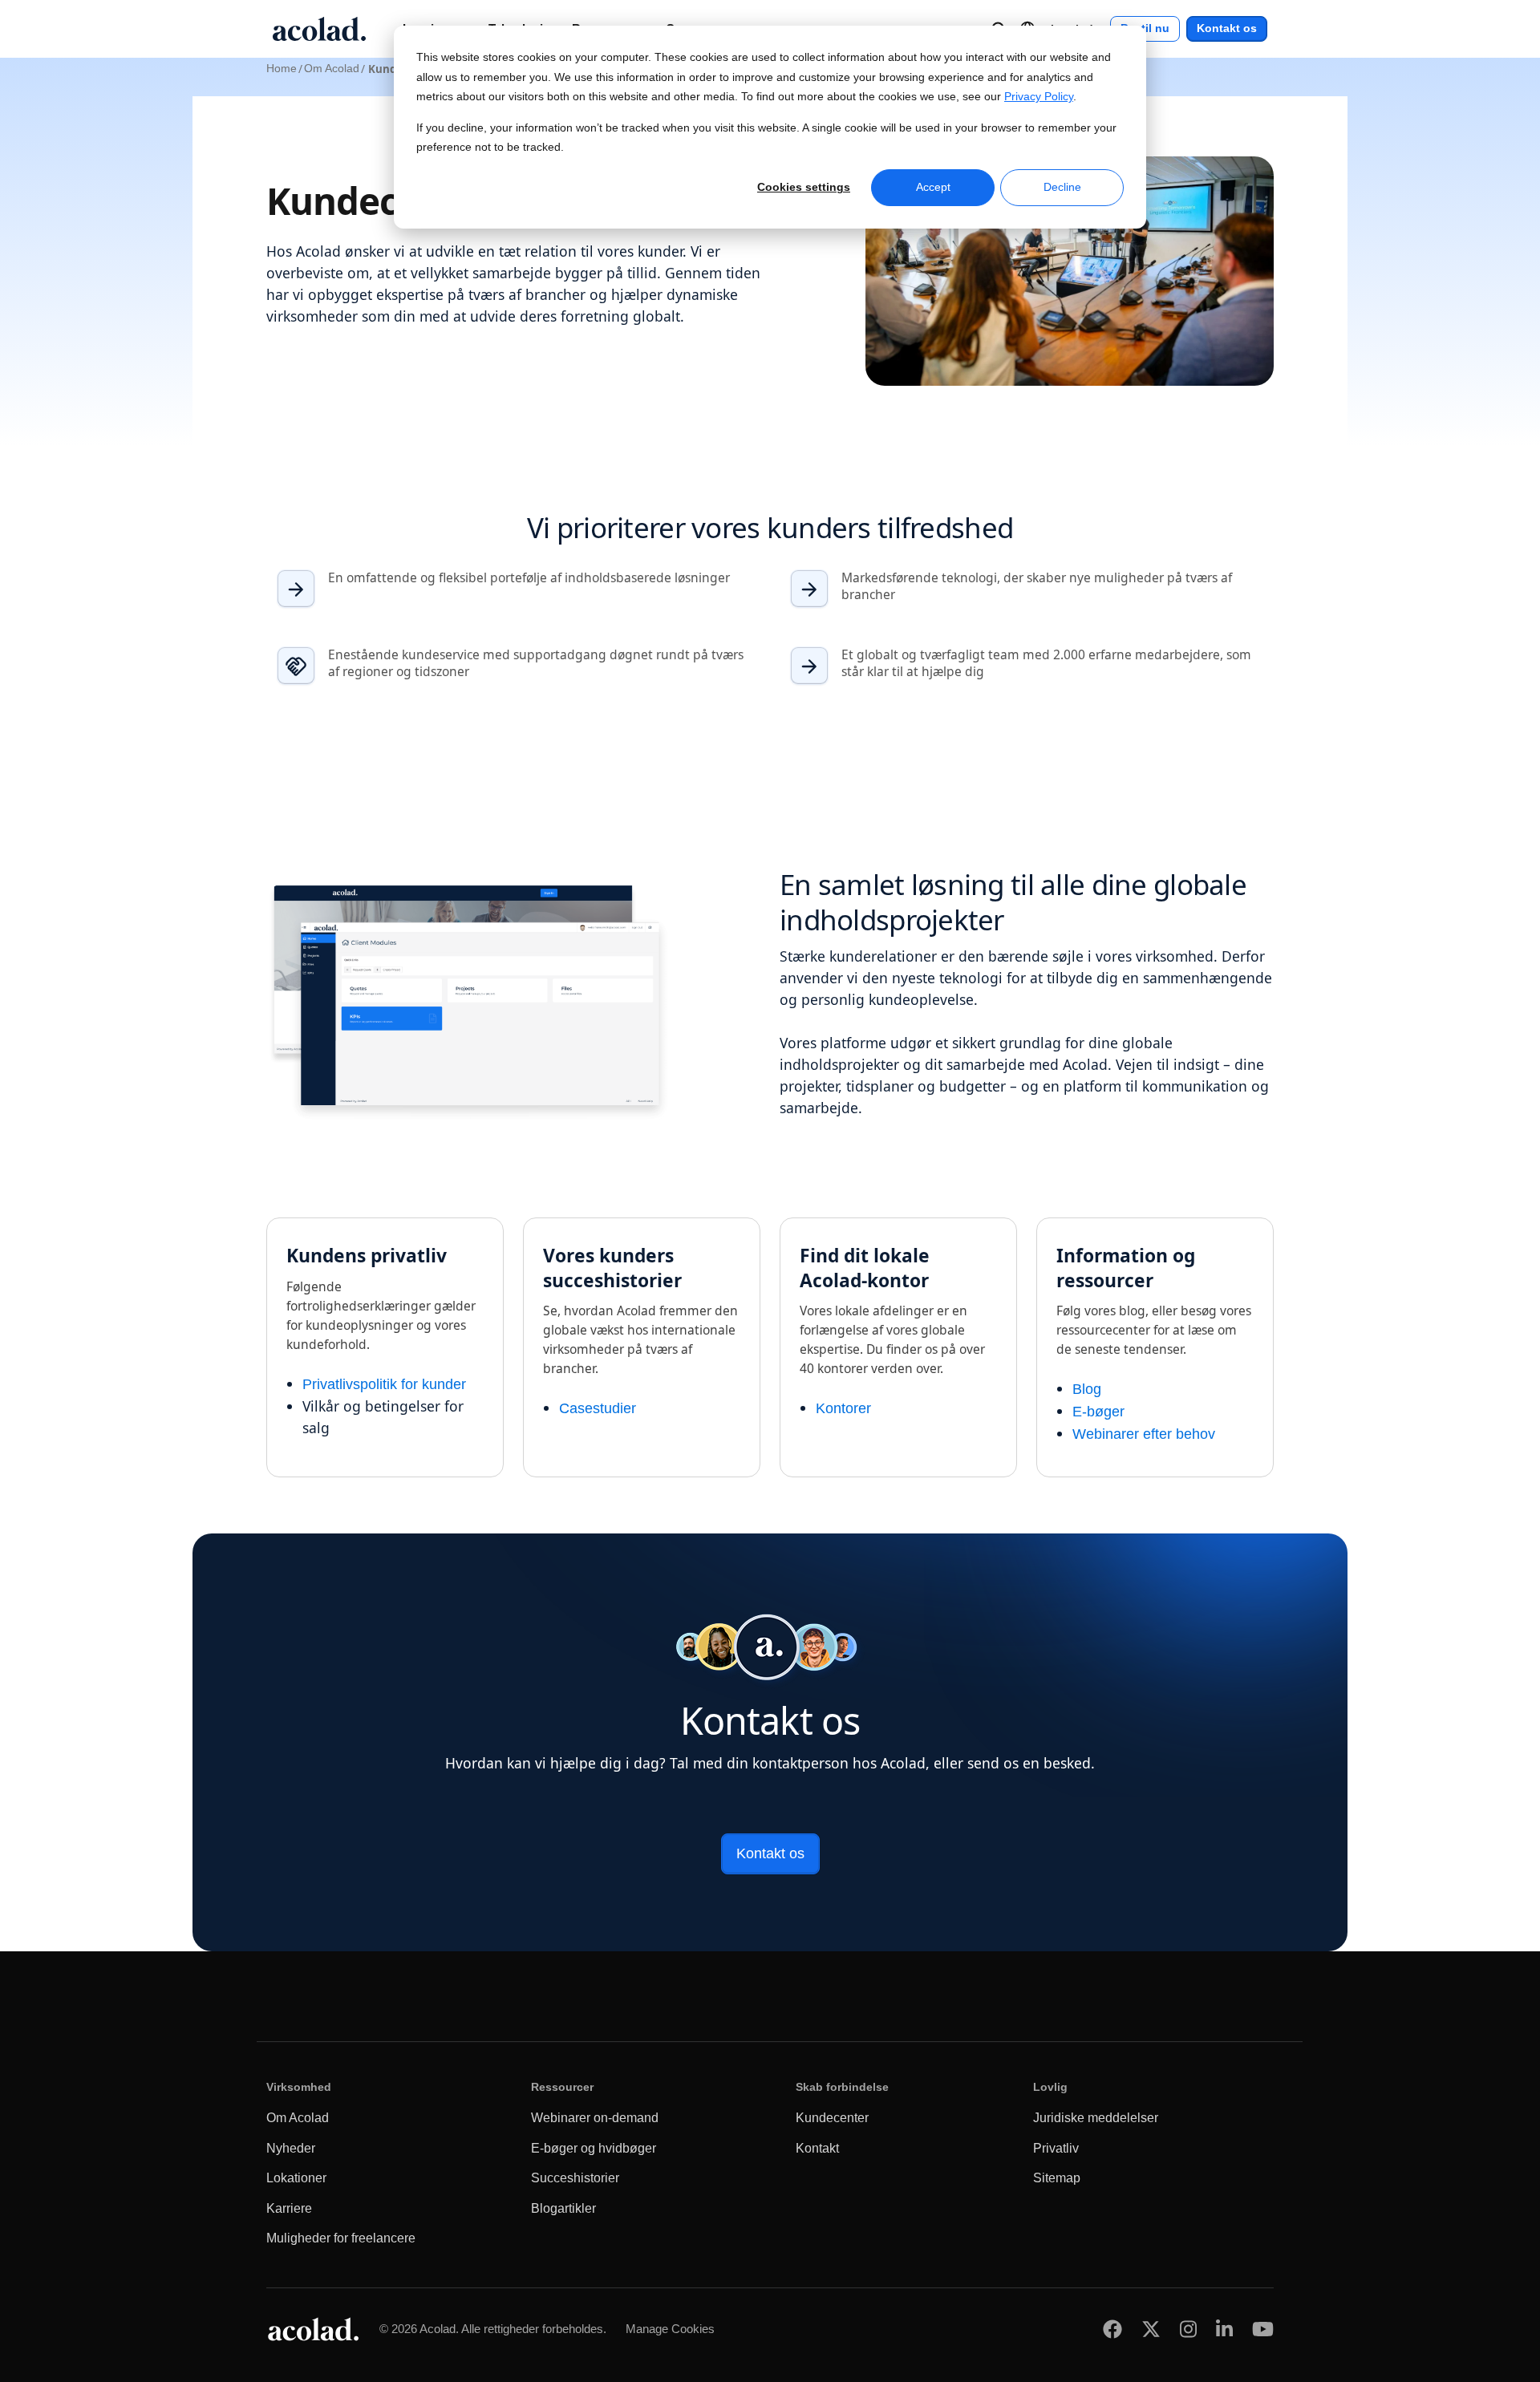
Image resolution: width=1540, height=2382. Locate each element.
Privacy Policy (1039, 97)
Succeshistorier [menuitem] (575, 2178)
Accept (933, 187)
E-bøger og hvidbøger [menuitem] (594, 2148)
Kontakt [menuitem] (817, 2148)
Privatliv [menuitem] (1056, 2148)
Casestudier (598, 1408)
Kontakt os (1227, 28)
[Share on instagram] (1188, 2329)
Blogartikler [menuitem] (563, 2208)
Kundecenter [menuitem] (832, 2118)
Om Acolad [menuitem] (298, 2118)
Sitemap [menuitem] (1057, 2178)
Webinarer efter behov (1144, 1434)
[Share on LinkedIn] (1224, 2329)
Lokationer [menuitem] (296, 2178)
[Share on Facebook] (1112, 2329)
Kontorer (843, 1408)
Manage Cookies (670, 2329)
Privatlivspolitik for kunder (384, 1384)
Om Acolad (332, 69)
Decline (1062, 187)
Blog (1087, 1389)
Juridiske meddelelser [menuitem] (1096, 2118)
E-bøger (1098, 1412)
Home (282, 69)
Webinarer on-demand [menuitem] (595, 2118)
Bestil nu (1145, 28)
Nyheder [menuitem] (291, 2148)
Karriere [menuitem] (289, 2208)
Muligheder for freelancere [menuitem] (341, 2238)
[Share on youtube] (1263, 2329)
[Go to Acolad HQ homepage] (319, 29)
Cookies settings (804, 187)
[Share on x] (1151, 2329)
